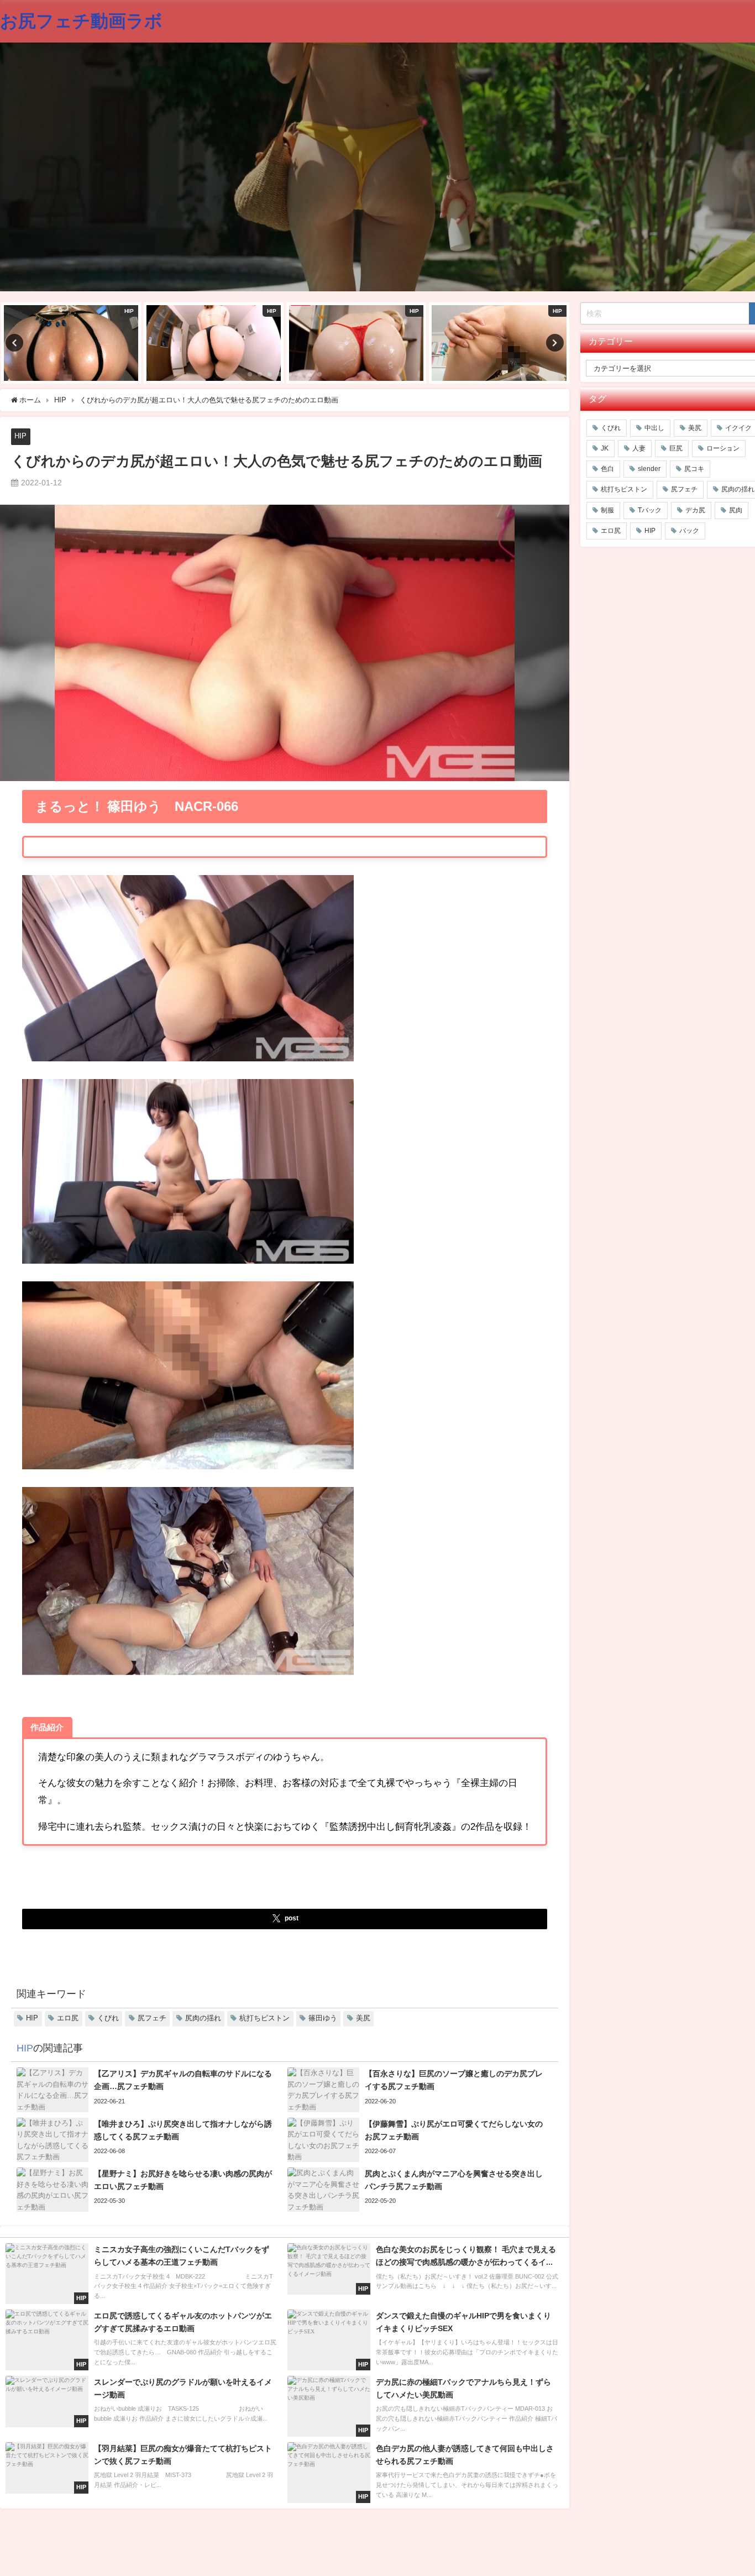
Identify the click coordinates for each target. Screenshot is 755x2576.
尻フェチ (152, 2018)
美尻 (363, 2018)
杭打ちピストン (264, 2018)
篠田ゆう (323, 2018)
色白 (607, 469)
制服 (607, 510)
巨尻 (676, 448)
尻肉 (736, 510)
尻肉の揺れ (203, 2018)
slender (649, 469)
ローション (723, 448)
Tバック (650, 510)
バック (689, 531)
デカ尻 (695, 510)
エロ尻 (68, 2018)
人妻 (639, 448)
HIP (20, 436)
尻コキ (694, 469)
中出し (654, 428)
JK (605, 448)
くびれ (108, 2018)
